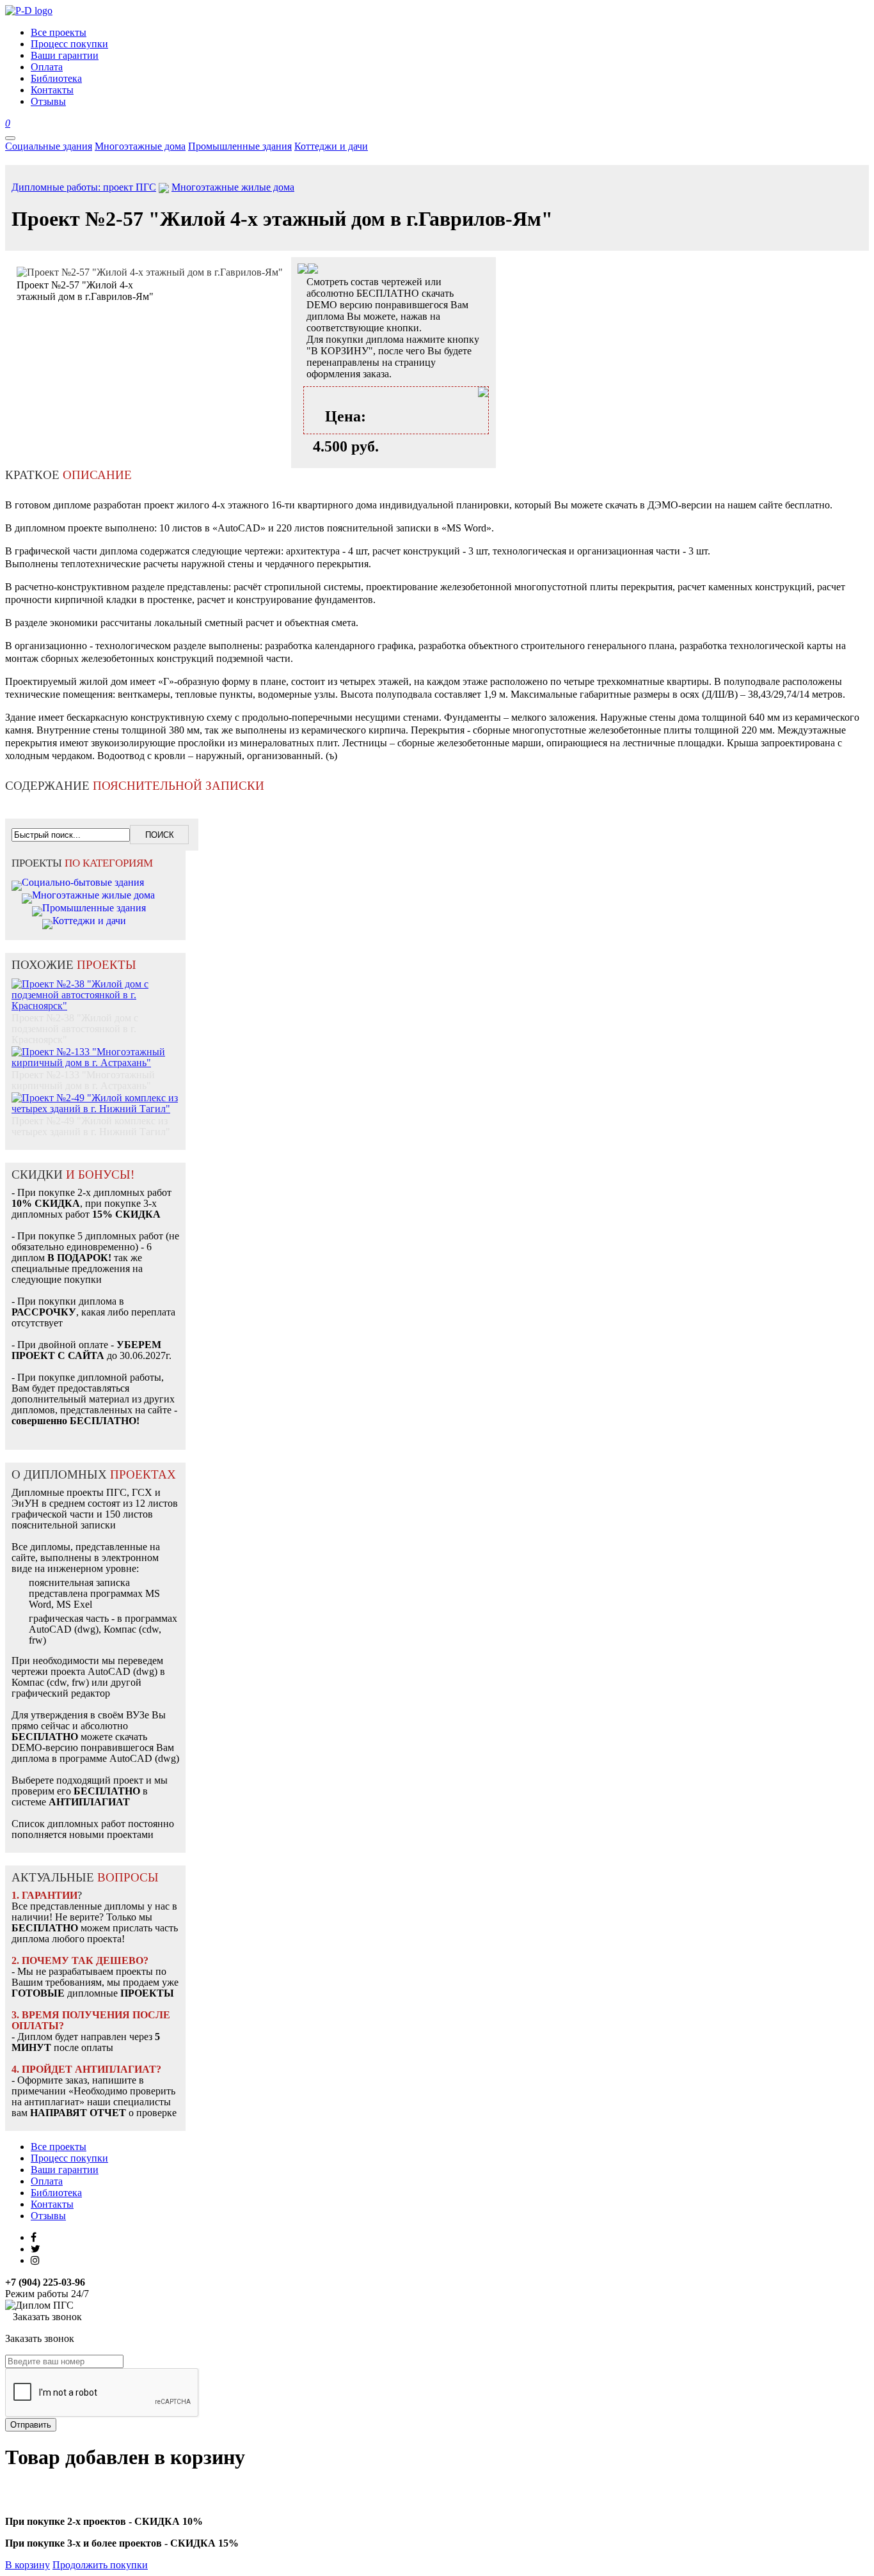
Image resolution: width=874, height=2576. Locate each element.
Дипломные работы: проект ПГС (84, 187)
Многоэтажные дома (140, 146)
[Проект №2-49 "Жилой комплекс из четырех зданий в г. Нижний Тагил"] (95, 1096)
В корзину (28, 2565)
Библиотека (56, 2193)
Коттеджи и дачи (331, 146)
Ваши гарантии (65, 2170)
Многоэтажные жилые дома (233, 187)
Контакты (52, 2204)
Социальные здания (49, 146)
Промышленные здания (240, 146)
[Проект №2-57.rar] (313, 270)
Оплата (47, 2181)
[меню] (10, 138)
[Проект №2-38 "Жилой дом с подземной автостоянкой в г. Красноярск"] (95, 983)
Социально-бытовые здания (83, 882)
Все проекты (59, 2147)
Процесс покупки (69, 2158)
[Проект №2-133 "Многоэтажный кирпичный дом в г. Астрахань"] (95, 1050)
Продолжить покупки (100, 2565)
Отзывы (48, 2216)
